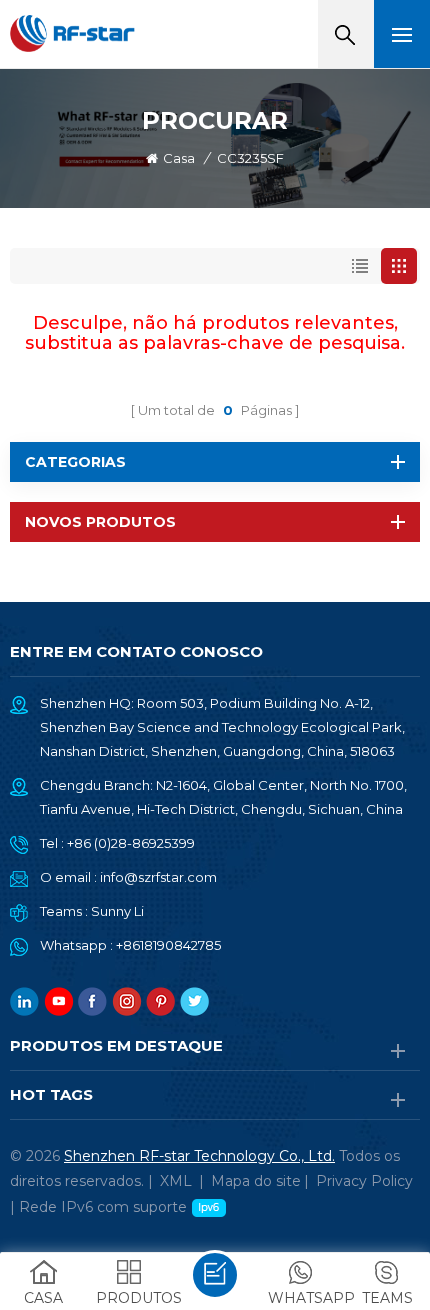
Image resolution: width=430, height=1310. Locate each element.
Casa (179, 158)
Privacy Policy (364, 1181)
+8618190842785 (168, 945)
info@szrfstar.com (158, 877)
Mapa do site (256, 1181)
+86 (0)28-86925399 (131, 843)
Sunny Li (117, 911)
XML (176, 1181)
